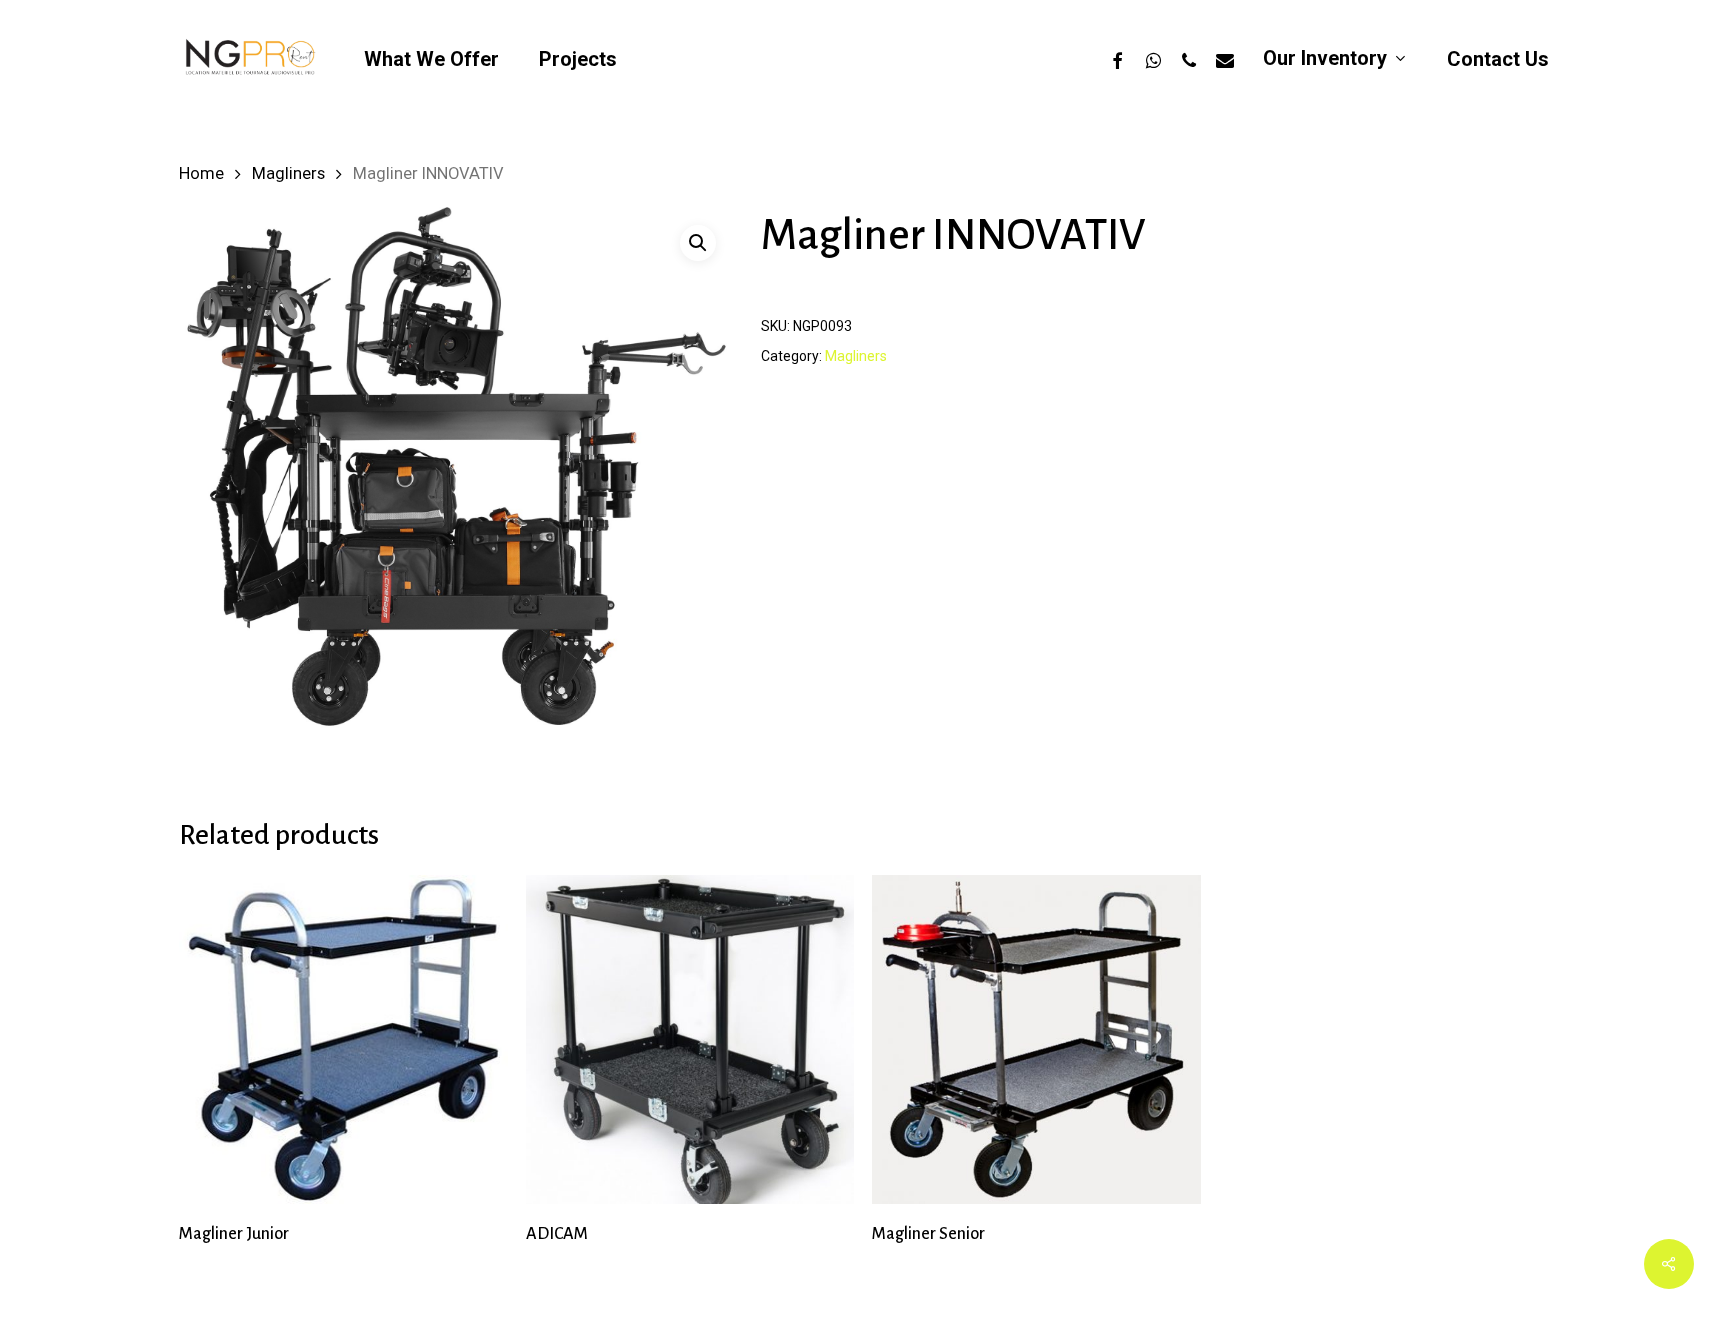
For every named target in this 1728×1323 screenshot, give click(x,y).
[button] (698, 243)
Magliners (288, 173)
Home (201, 173)
